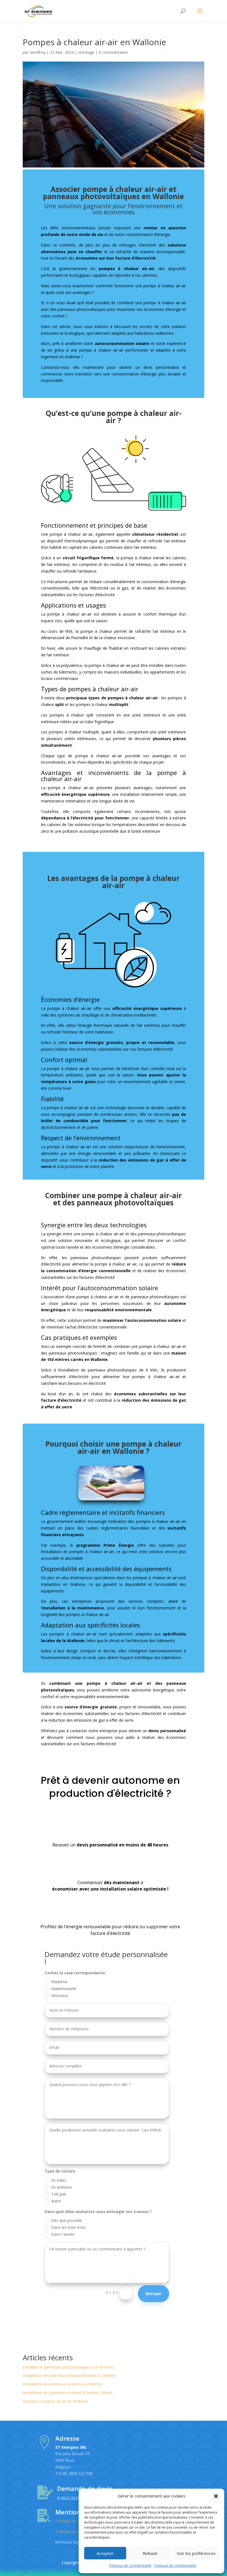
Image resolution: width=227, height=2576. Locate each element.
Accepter (105, 2553)
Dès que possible (67, 2220)
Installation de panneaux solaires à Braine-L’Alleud (68, 2393)
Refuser (150, 2553)
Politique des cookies (74, 2531)
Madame (59, 1982)
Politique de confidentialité (130, 2566)
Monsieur (60, 1995)
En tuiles (59, 2180)
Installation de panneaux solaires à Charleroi (62, 2384)
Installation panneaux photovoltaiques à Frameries (68, 2367)
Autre (56, 2201)
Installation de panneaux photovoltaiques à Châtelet (69, 2375)
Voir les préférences (196, 2553)
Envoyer (154, 2293)
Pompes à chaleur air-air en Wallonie (56, 2401)
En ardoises (62, 2187)
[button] (216, 2496)
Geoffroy (38, 52)
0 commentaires (114, 52)
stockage (86, 52)
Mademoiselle (64, 1989)
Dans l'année (63, 2234)
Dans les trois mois (69, 2227)
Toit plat (59, 2194)
